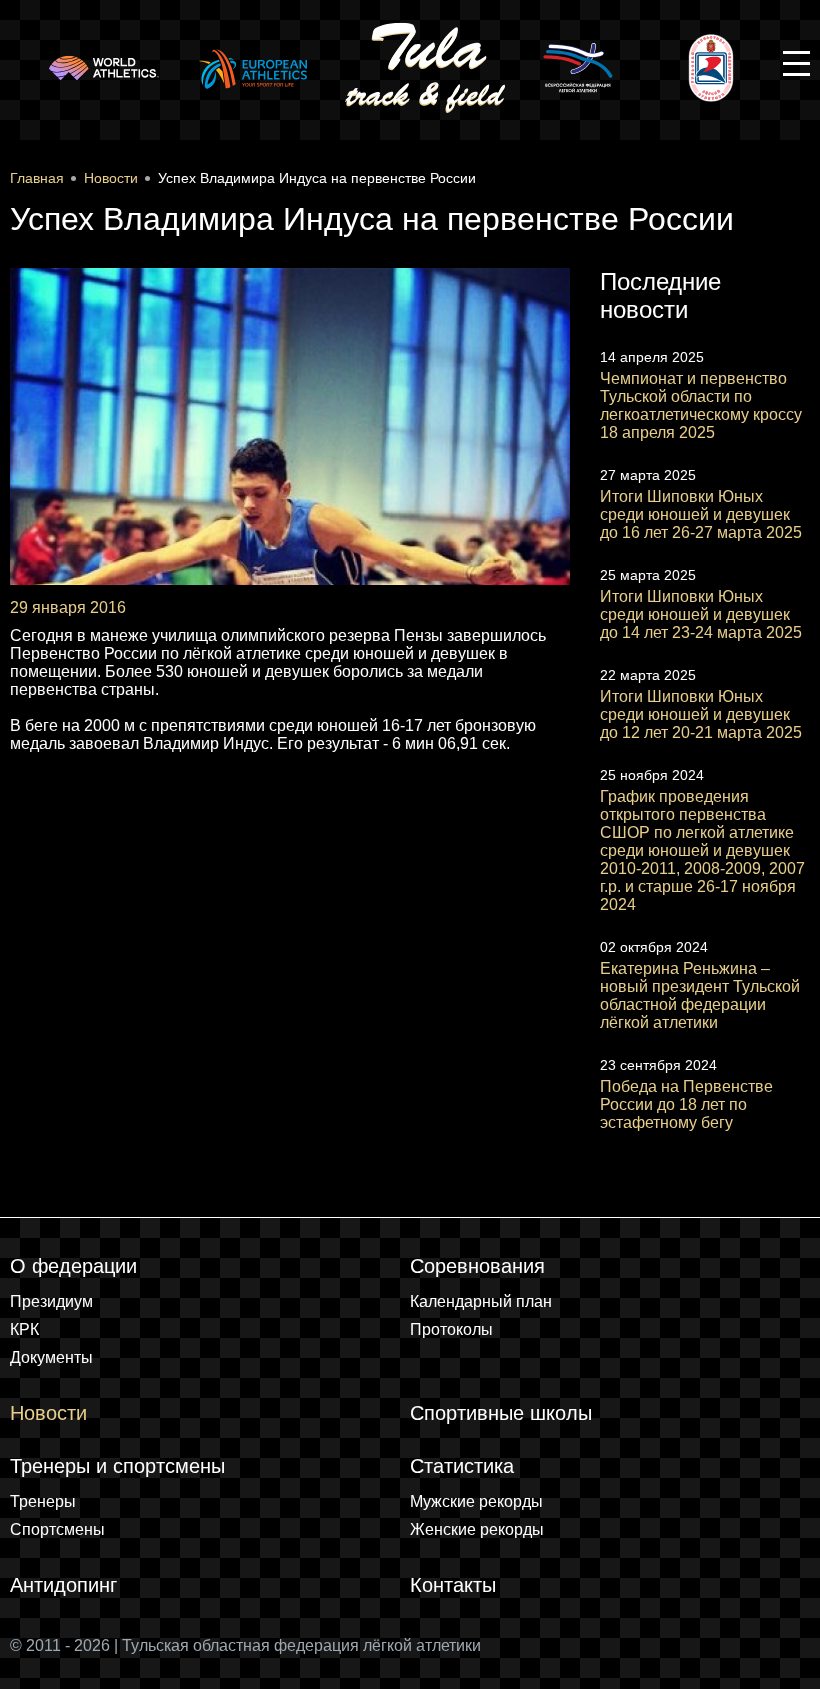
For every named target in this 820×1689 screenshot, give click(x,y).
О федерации (73, 1266)
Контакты (453, 1585)
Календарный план (481, 1301)
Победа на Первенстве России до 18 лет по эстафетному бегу (686, 1104)
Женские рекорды (477, 1529)
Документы (51, 1357)
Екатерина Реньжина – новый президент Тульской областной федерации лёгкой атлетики (700, 995)
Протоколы (451, 1329)
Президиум (51, 1301)
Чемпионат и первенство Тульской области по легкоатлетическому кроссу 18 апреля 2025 (701, 405)
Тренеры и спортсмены (117, 1466)
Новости (48, 1413)
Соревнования (477, 1266)
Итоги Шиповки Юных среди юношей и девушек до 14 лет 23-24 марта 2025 (701, 614)
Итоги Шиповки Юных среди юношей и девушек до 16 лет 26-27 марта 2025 (701, 514)
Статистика (462, 1466)
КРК (24, 1329)
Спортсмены (57, 1529)
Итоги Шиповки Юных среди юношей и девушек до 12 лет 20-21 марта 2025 (701, 714)
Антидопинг (63, 1585)
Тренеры (43, 1501)
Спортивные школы (501, 1413)
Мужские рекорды (476, 1501)
